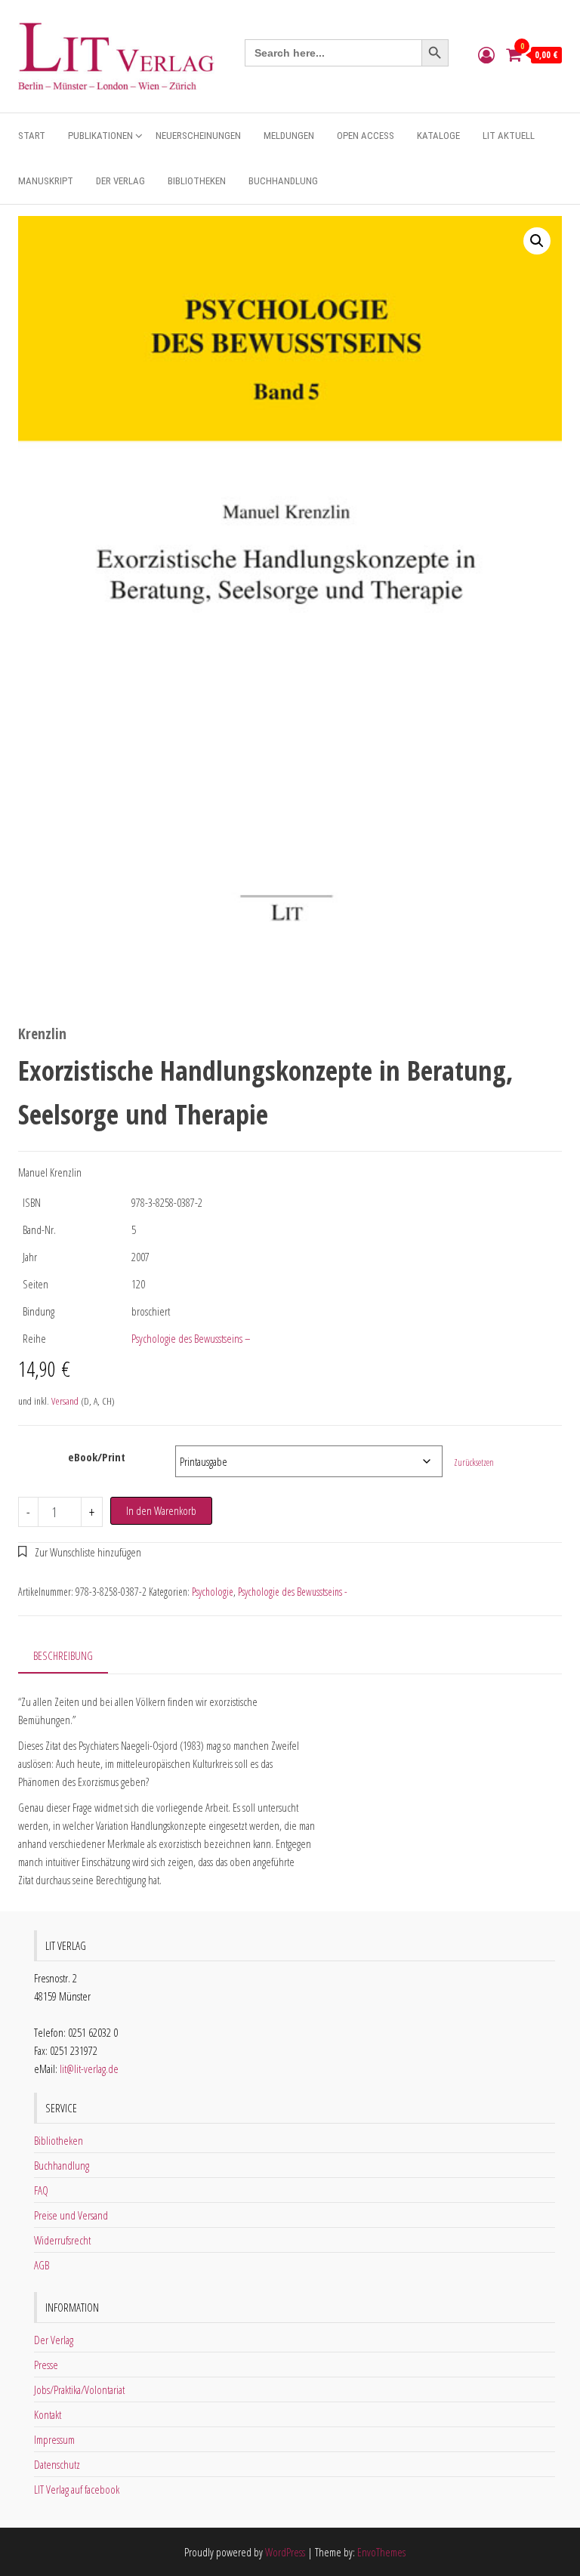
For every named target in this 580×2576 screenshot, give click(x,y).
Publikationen (100, 136)
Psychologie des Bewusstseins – (191, 1338)
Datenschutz (57, 2464)
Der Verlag (120, 181)
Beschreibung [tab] (63, 1655)
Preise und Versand (71, 2215)
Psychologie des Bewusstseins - (293, 1592)
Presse (46, 2365)
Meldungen (289, 136)
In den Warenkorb (161, 1510)
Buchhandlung (283, 181)
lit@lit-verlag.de (89, 2069)
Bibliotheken (197, 181)
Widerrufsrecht (62, 2240)
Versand (65, 1401)
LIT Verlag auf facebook (77, 2489)
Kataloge (438, 136)
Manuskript (46, 181)
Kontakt (48, 2414)
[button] (537, 241)
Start (32, 136)
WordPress (285, 2552)
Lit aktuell (509, 136)
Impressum (54, 2439)
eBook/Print (97, 1457)
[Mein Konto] (486, 54)
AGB (42, 2265)
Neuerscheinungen (198, 136)
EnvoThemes (381, 2552)
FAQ (41, 2190)
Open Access (366, 136)
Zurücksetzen (474, 1462)
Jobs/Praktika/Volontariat (79, 2389)
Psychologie (213, 1592)
